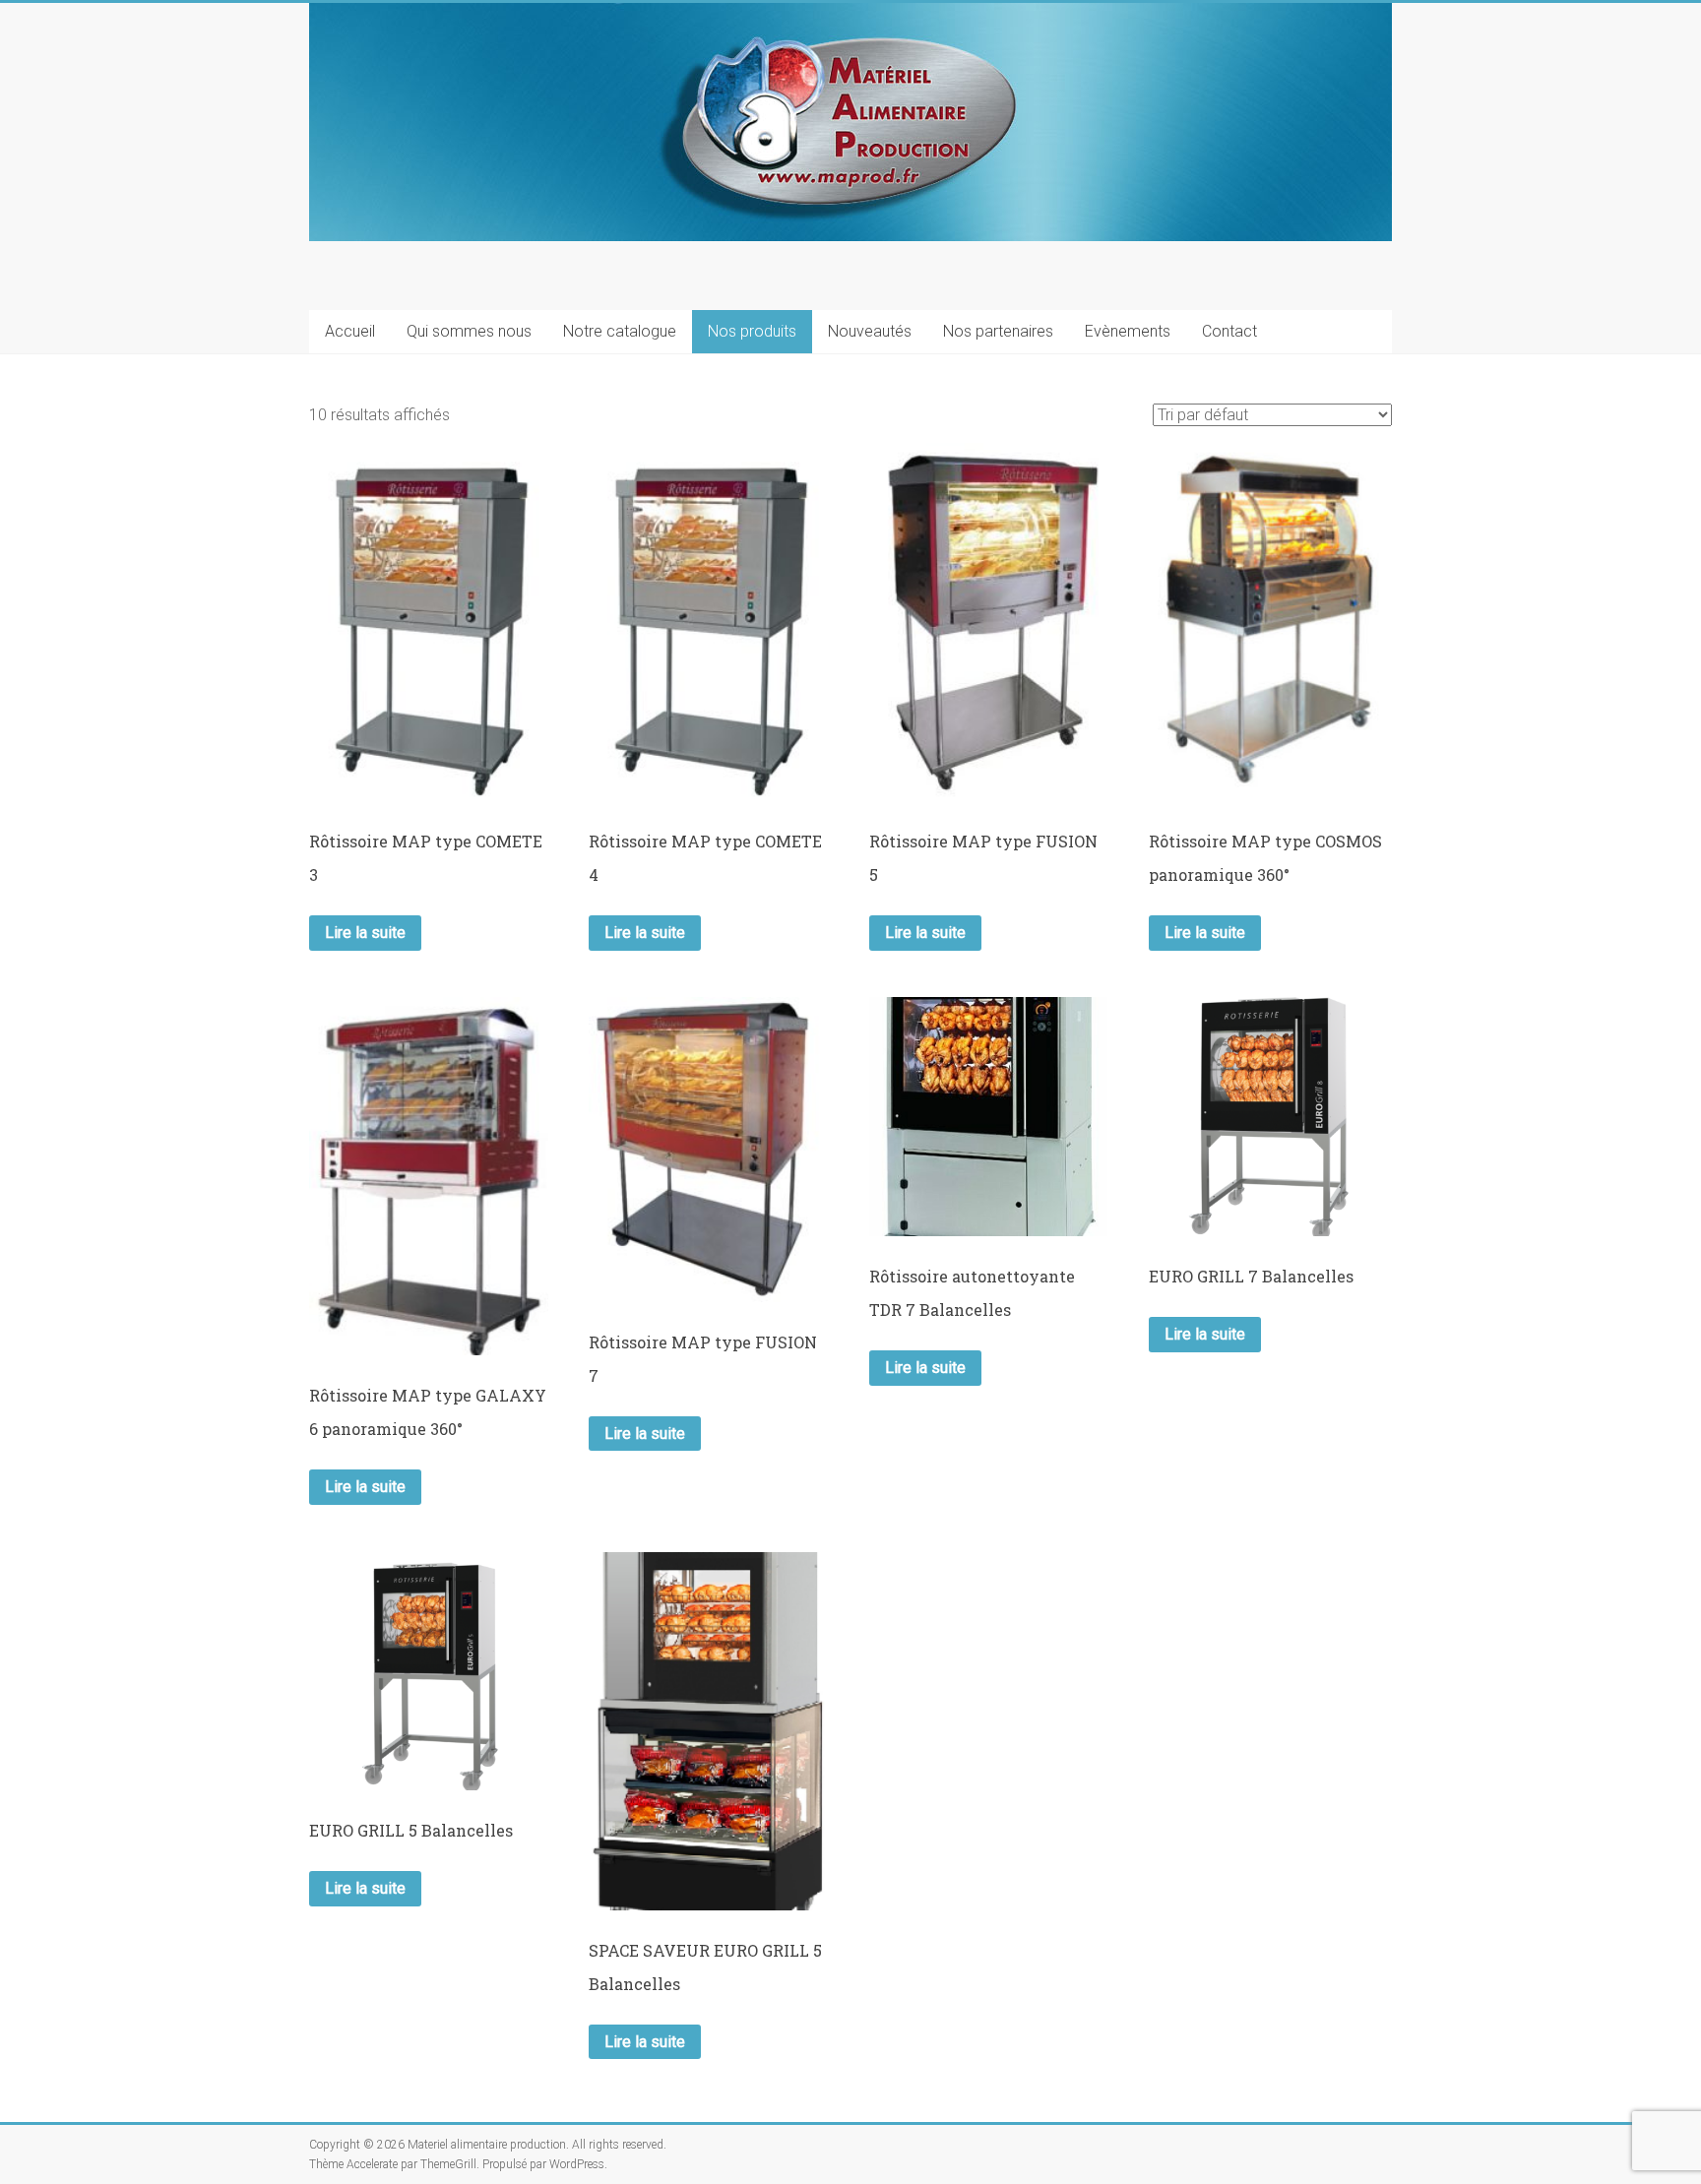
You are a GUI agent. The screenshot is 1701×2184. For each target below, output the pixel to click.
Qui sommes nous (469, 331)
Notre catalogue (620, 331)
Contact (1229, 331)
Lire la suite (365, 933)
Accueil (350, 331)
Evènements (1128, 331)
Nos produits (752, 331)
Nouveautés (870, 331)
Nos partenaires (998, 331)
